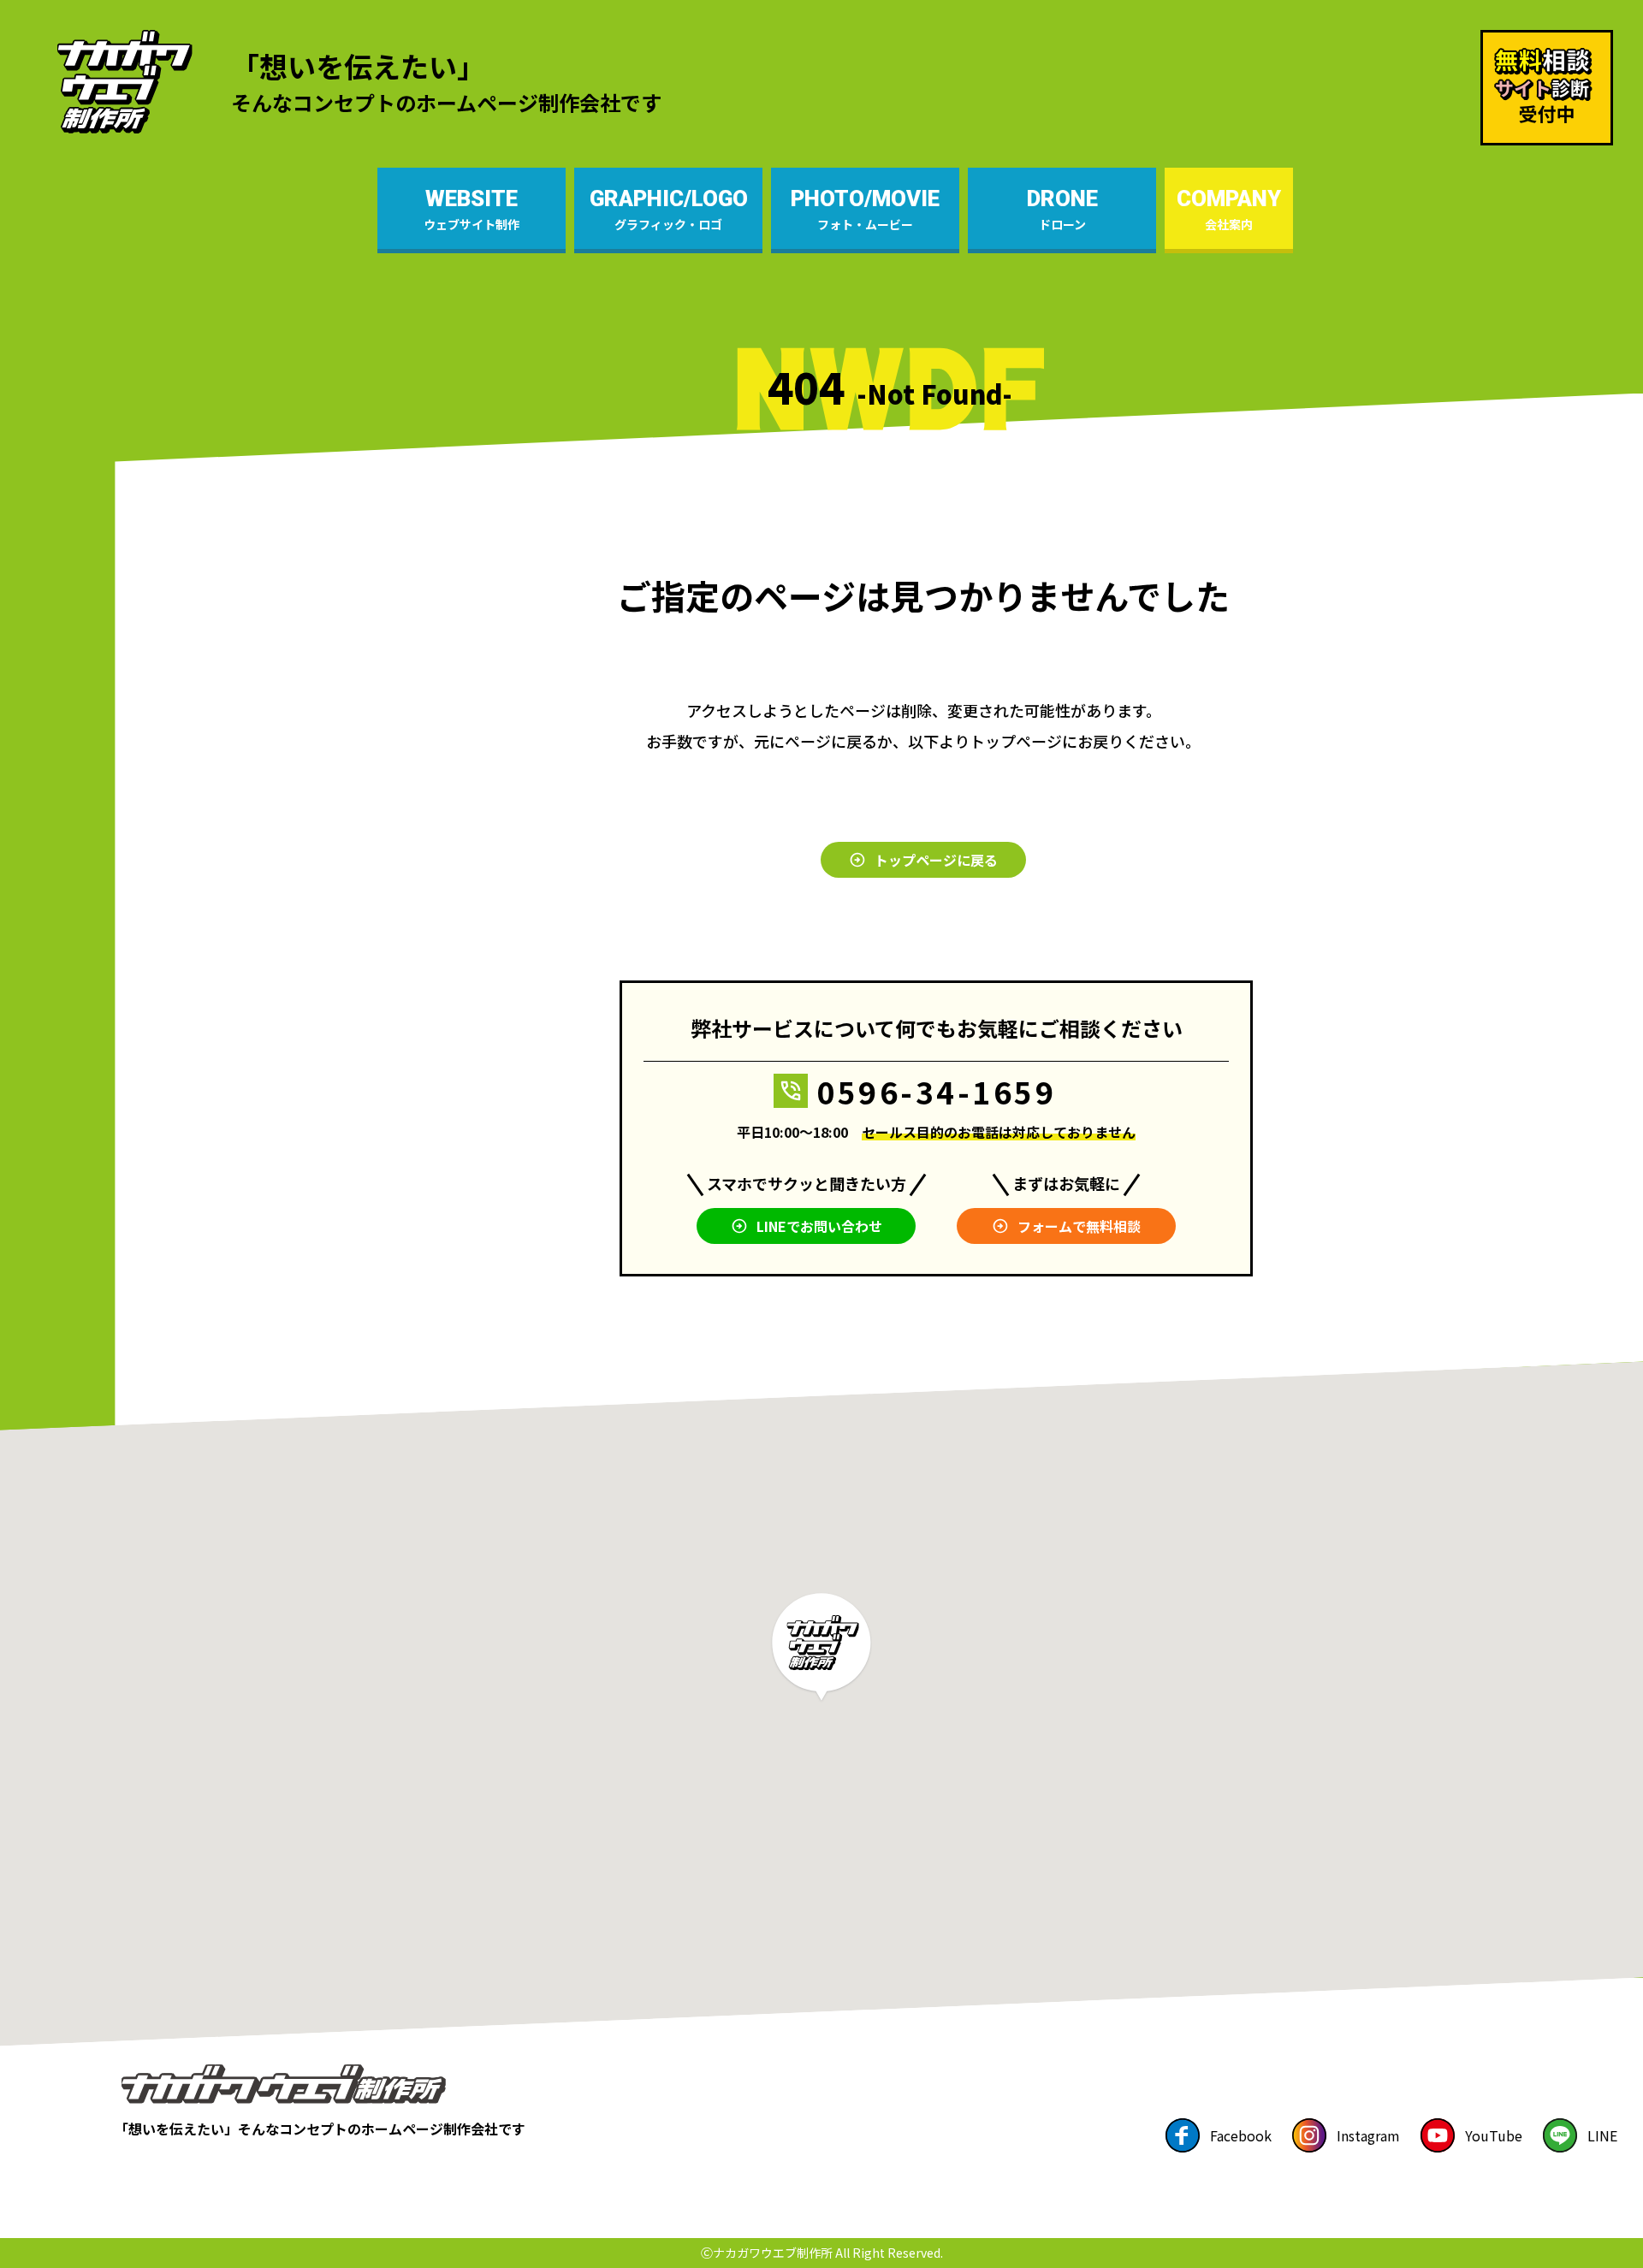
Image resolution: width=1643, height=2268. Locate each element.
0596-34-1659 (936, 1091)
